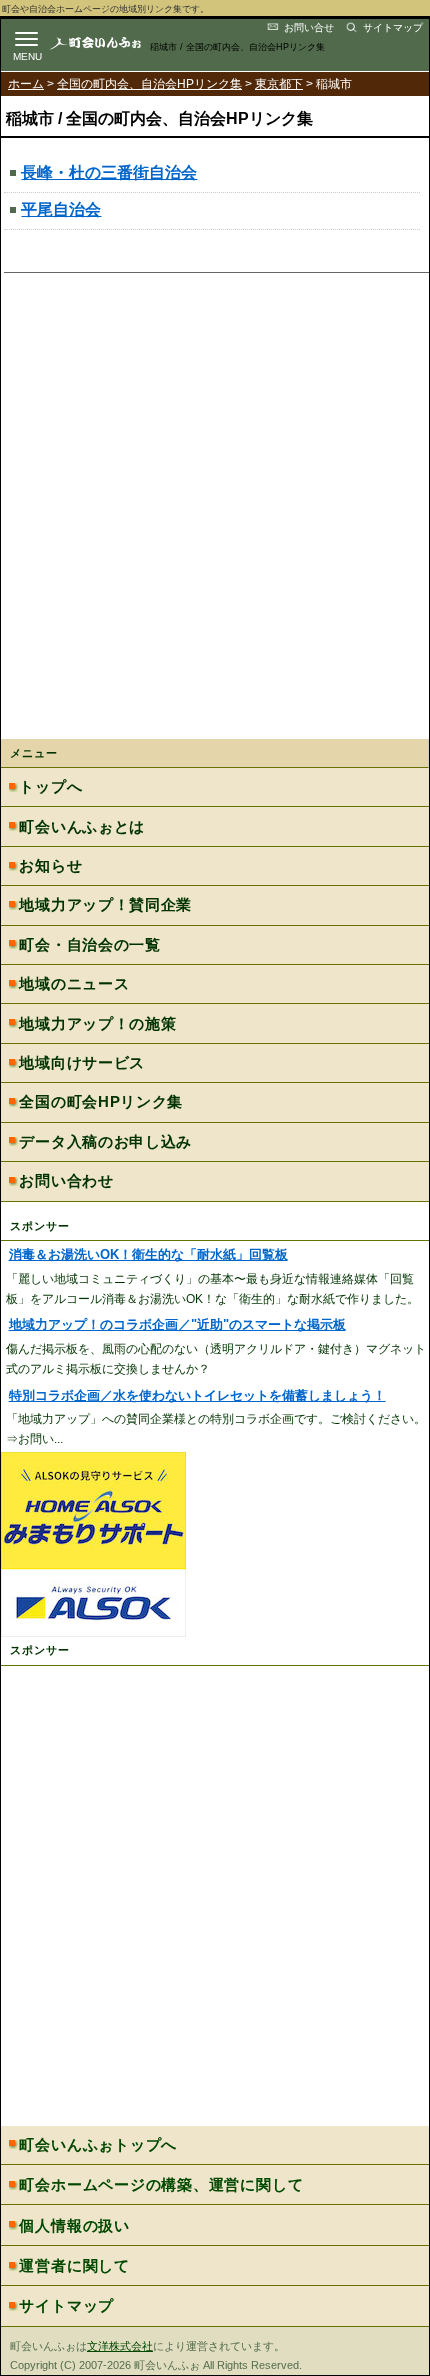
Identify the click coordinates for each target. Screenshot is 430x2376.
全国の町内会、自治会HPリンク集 (149, 84)
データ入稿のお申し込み (105, 1141)
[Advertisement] (215, 513)
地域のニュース (74, 983)
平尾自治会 (61, 209)
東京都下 (279, 84)
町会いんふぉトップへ (98, 2144)
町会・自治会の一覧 (89, 944)
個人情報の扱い (74, 2225)
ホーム (26, 84)
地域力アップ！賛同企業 (105, 904)
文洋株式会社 (120, 2346)
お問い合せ (309, 27)
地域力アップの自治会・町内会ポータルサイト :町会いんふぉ (112, 42)
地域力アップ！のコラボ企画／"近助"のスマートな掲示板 (177, 1325)
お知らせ (50, 865)
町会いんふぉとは (82, 826)
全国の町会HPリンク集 (101, 1101)
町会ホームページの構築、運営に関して (161, 2184)
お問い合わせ (66, 1180)
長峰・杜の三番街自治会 (109, 172)
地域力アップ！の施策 (97, 1023)
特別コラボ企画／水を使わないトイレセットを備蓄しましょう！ (197, 1396)
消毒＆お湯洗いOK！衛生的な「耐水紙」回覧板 (148, 1255)
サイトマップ (393, 27)
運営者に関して (74, 2265)
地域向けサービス (82, 1062)
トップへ (50, 786)
